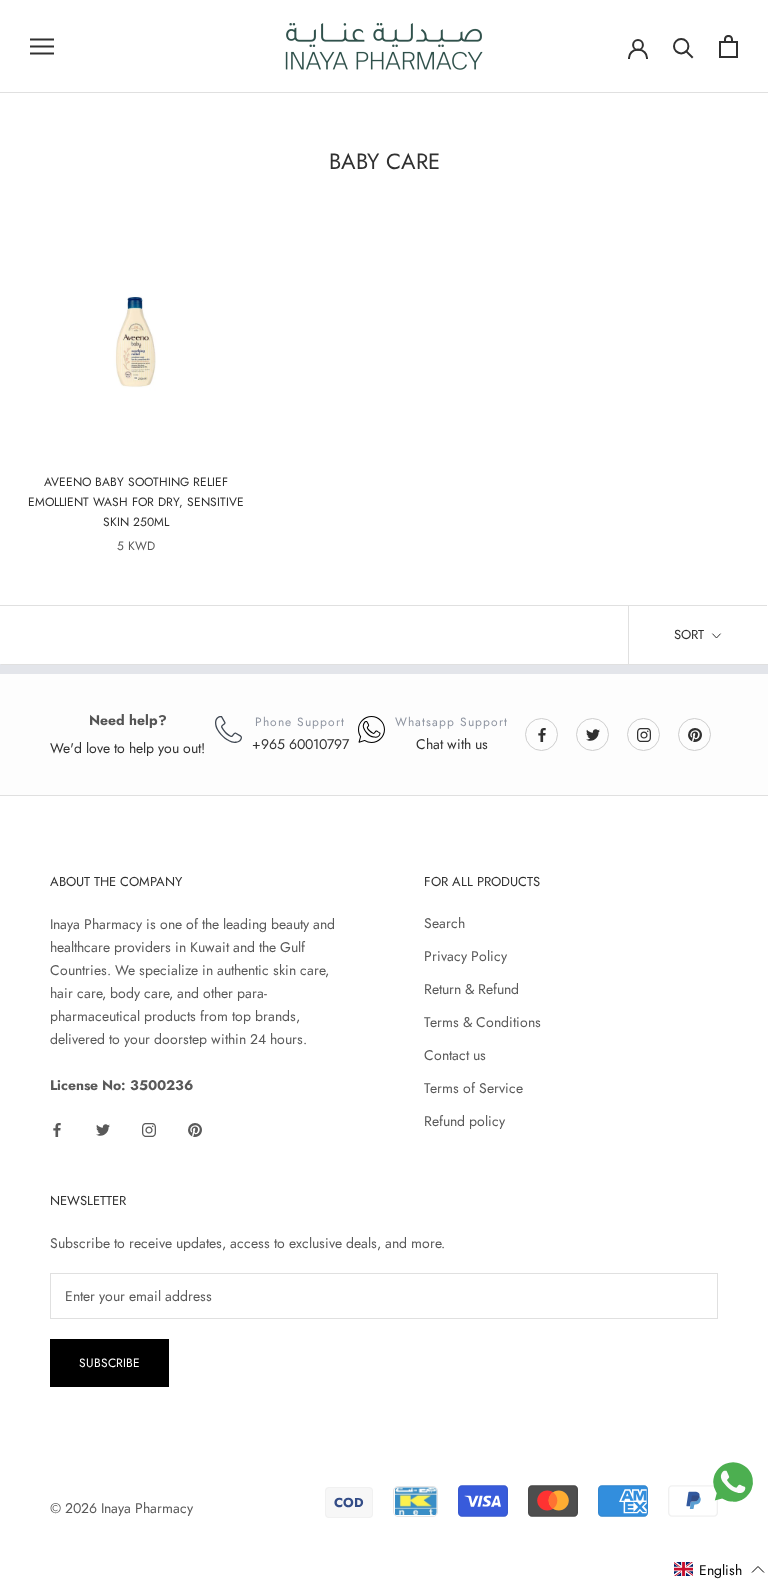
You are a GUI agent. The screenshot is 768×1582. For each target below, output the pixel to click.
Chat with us (452, 744)
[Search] (683, 46)
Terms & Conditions (482, 1022)
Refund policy (464, 1121)
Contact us (455, 1055)
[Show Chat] (733, 1482)
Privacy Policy (465, 956)
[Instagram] (644, 733)
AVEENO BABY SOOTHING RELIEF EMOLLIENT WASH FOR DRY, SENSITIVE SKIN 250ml (136, 502)
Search (444, 923)
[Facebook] (542, 733)
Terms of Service (473, 1088)
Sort (691, 634)
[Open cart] (728, 46)
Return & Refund (471, 989)
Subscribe (109, 1363)
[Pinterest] (695, 733)
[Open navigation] (42, 46)
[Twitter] (593, 733)
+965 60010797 (300, 744)
